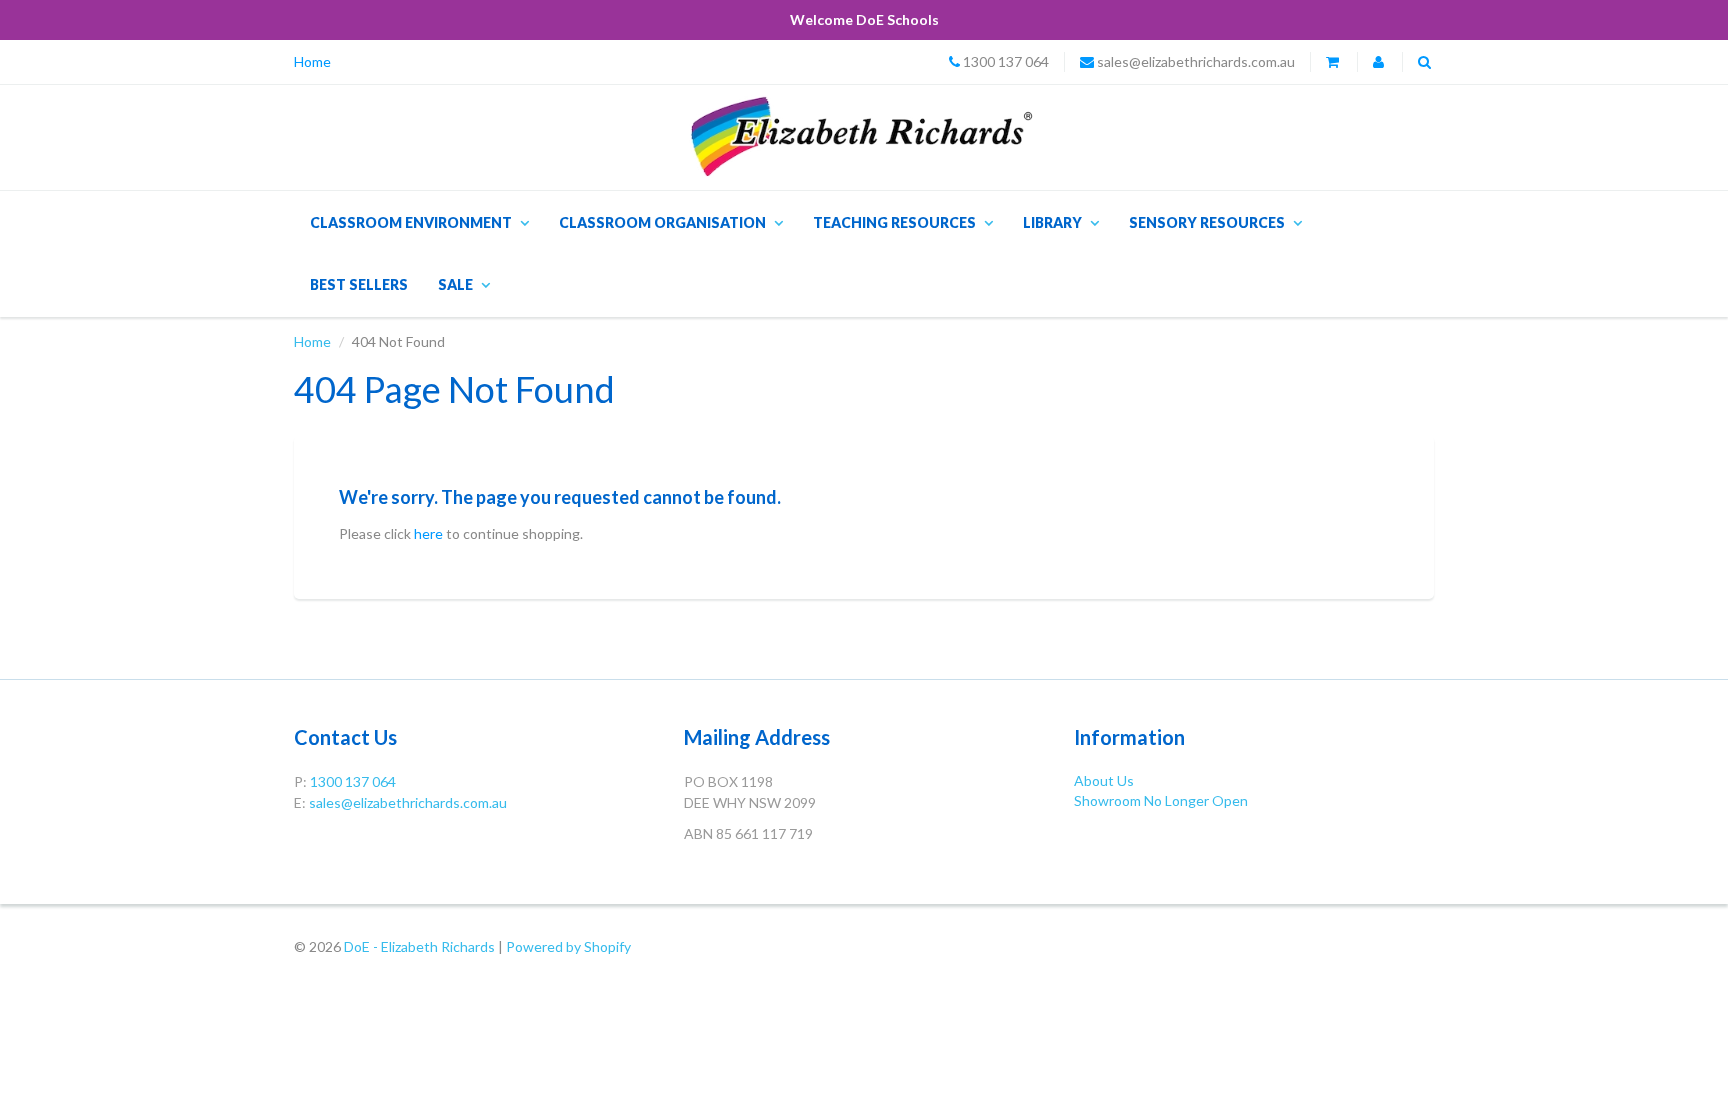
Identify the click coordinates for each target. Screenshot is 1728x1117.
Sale (455, 284)
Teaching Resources (894, 222)
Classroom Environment (411, 222)
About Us (1104, 780)
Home (312, 61)
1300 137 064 (1006, 61)
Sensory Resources (1207, 222)
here (428, 533)
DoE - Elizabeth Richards (419, 946)
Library (1052, 222)
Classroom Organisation (662, 222)
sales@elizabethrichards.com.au (1196, 61)
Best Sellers (359, 284)
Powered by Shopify (568, 946)
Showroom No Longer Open (1161, 800)
